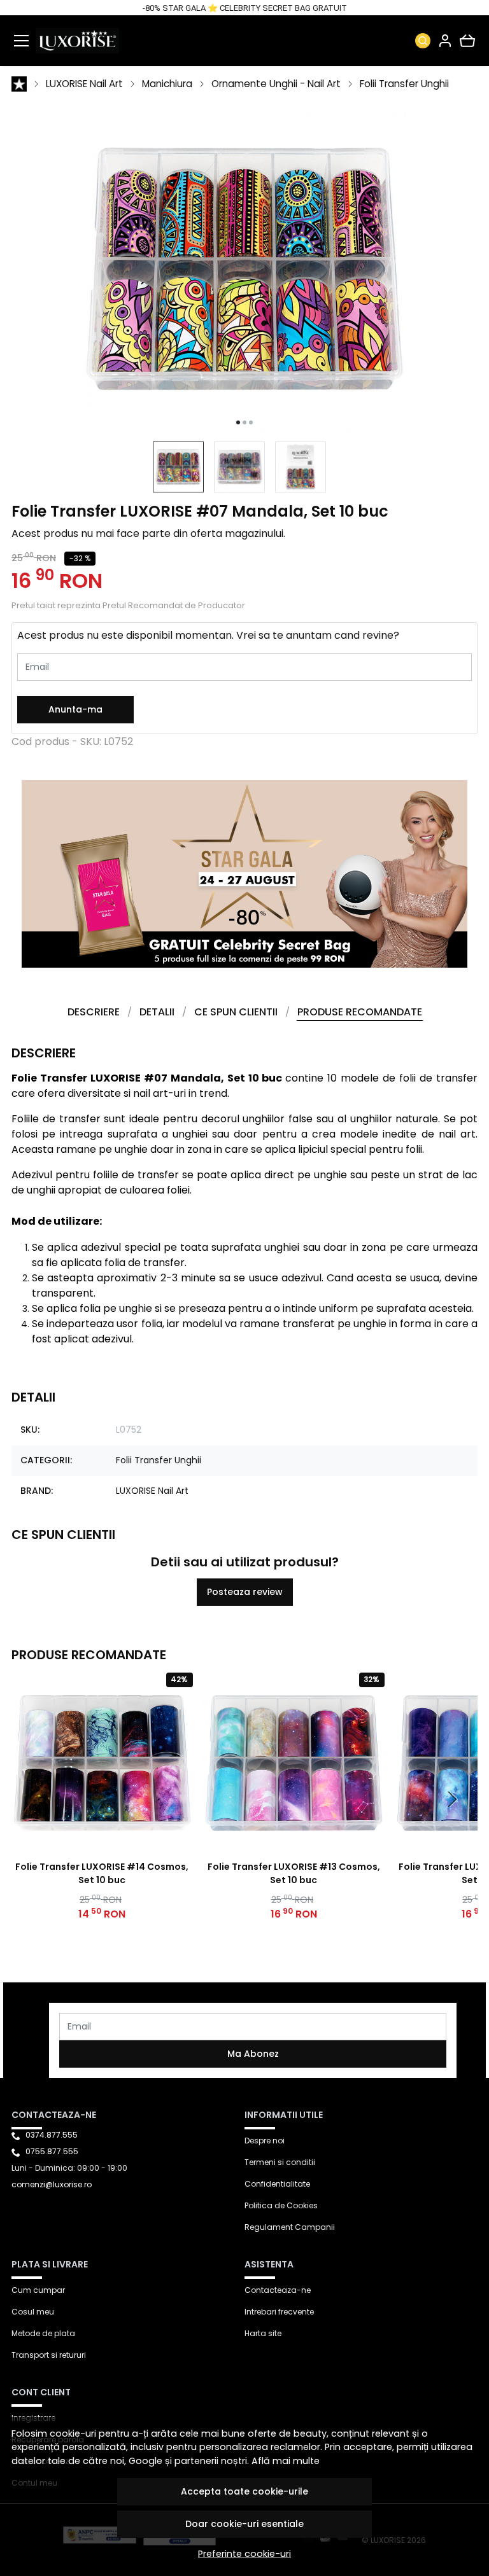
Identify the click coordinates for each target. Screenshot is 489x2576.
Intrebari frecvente (279, 2312)
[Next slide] (452, 1799)
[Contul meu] (445, 41)
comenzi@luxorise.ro (52, 2184)
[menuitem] (178, 467)
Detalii (157, 1012)
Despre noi (265, 2141)
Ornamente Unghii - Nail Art (276, 84)
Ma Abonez (253, 2054)
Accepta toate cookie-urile (244, 2491)
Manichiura (167, 84)
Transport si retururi (49, 2355)
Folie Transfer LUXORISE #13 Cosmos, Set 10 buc (294, 1873)
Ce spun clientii (236, 1012)
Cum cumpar (38, 2290)
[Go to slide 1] (238, 422)
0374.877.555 (52, 2135)
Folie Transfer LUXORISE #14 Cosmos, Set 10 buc (102, 1873)
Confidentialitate (277, 2184)
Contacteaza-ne (278, 2290)
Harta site (263, 2333)
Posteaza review (245, 1592)
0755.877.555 (52, 2151)
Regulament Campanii (290, 2227)
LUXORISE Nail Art (84, 84)
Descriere (94, 1012)
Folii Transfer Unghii (404, 84)
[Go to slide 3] (251, 422)
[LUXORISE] (77, 41)
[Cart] (467, 41)
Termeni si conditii (280, 2162)
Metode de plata (43, 2333)
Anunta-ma (75, 709)
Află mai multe (286, 2461)
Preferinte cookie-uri (244, 2554)
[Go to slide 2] (244, 422)
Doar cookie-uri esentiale (244, 2524)
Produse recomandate (360, 1012)
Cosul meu (33, 2312)
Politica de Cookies (281, 2205)
